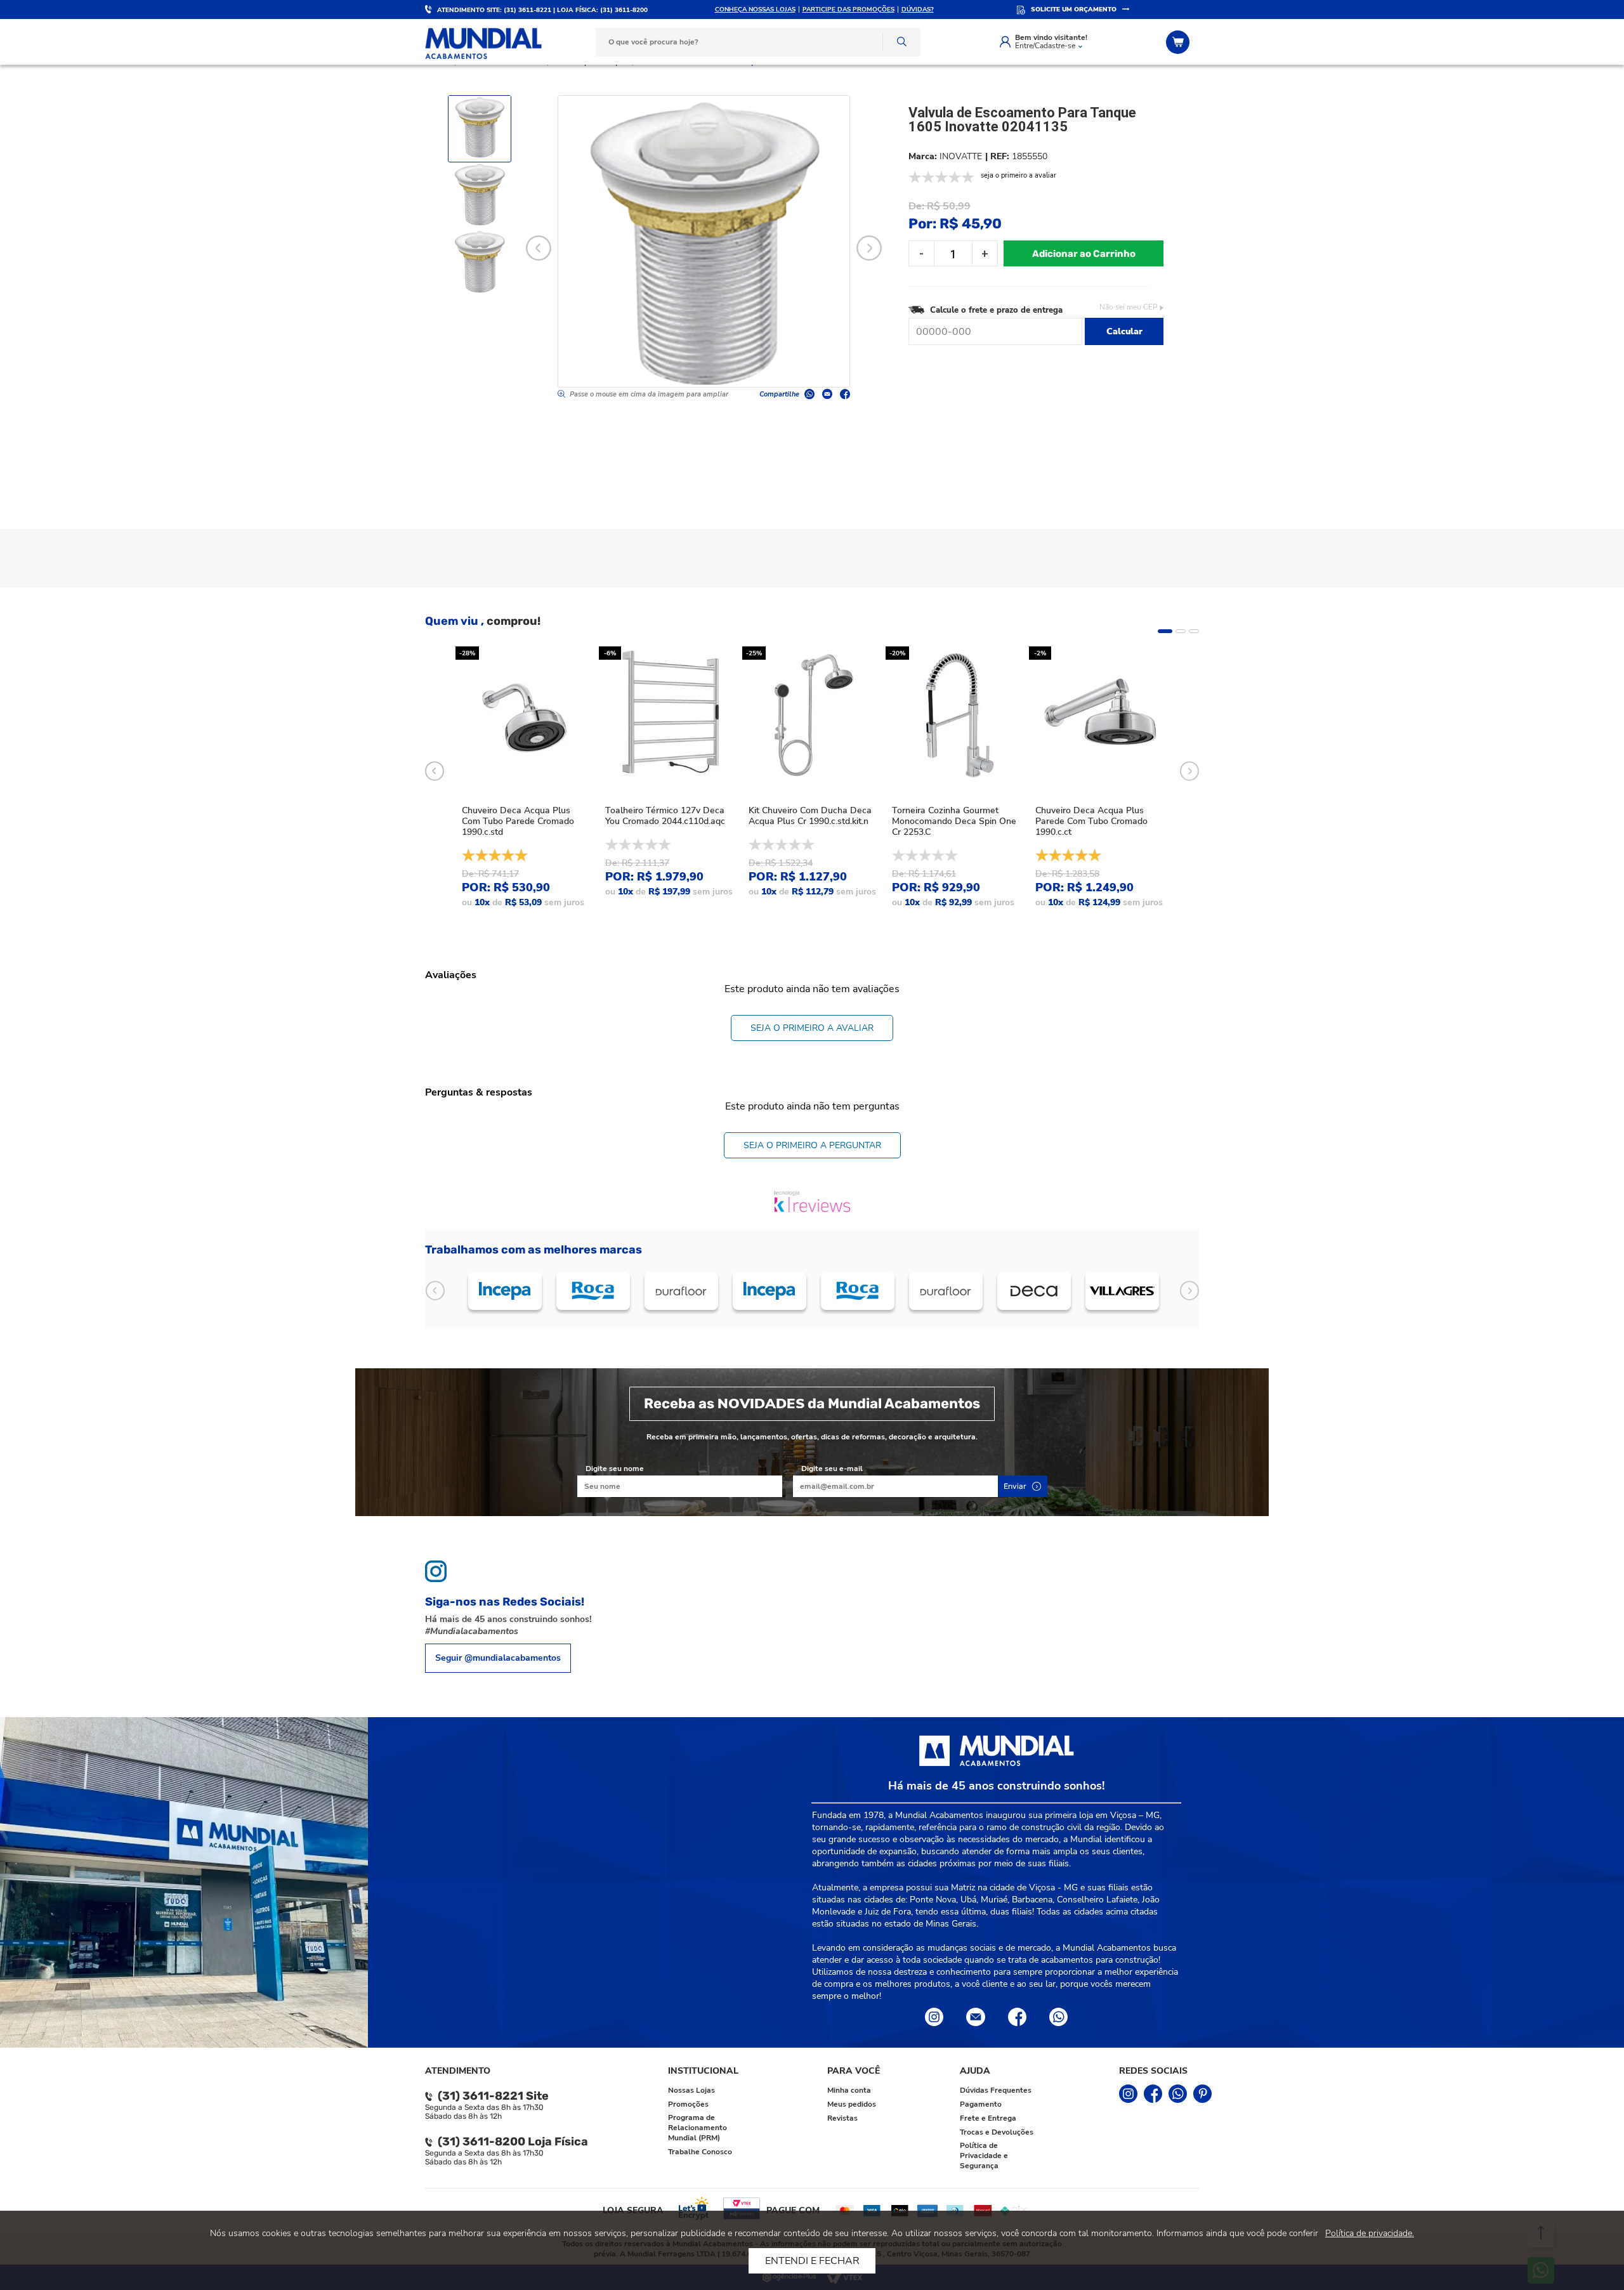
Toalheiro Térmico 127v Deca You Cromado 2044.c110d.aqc (665, 816)
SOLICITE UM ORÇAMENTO (1074, 10)
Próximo (1189, 1291)
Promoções (688, 2104)
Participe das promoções (848, 10)
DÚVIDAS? (918, 10)
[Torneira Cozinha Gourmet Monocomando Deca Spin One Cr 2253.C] (955, 716)
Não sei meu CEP (1129, 307)
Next (869, 248)
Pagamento (981, 2104)
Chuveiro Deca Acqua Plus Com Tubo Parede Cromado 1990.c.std (518, 821)
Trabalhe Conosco (700, 2152)
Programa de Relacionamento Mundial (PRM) (697, 2128)
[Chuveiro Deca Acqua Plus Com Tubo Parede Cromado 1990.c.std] (525, 716)
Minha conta (849, 2090)
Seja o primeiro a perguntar (812, 1145)
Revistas (842, 2118)
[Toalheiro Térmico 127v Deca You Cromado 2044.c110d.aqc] (669, 716)
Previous (539, 248)
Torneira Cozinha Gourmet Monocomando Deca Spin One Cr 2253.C (954, 821)
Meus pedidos (852, 2104)
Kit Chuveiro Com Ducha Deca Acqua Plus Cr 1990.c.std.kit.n (810, 816)
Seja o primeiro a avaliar (812, 1028)
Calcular (1124, 331)
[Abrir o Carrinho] (1179, 42)
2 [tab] (1181, 631)
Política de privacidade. (1370, 2233)
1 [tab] (1165, 631)
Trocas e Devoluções (997, 2132)
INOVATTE (961, 156)
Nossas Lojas (691, 2090)
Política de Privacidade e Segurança (984, 2156)
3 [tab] (1194, 631)
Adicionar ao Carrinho (1084, 254)
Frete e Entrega (988, 2118)
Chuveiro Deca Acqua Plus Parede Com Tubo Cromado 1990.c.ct (1091, 821)
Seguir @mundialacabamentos (498, 1658)
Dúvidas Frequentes (996, 2090)
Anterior (435, 1291)
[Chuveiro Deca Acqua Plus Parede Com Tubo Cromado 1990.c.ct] (1099, 716)
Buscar (901, 42)
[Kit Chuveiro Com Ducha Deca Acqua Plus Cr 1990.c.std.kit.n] (812, 716)
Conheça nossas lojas (755, 10)
